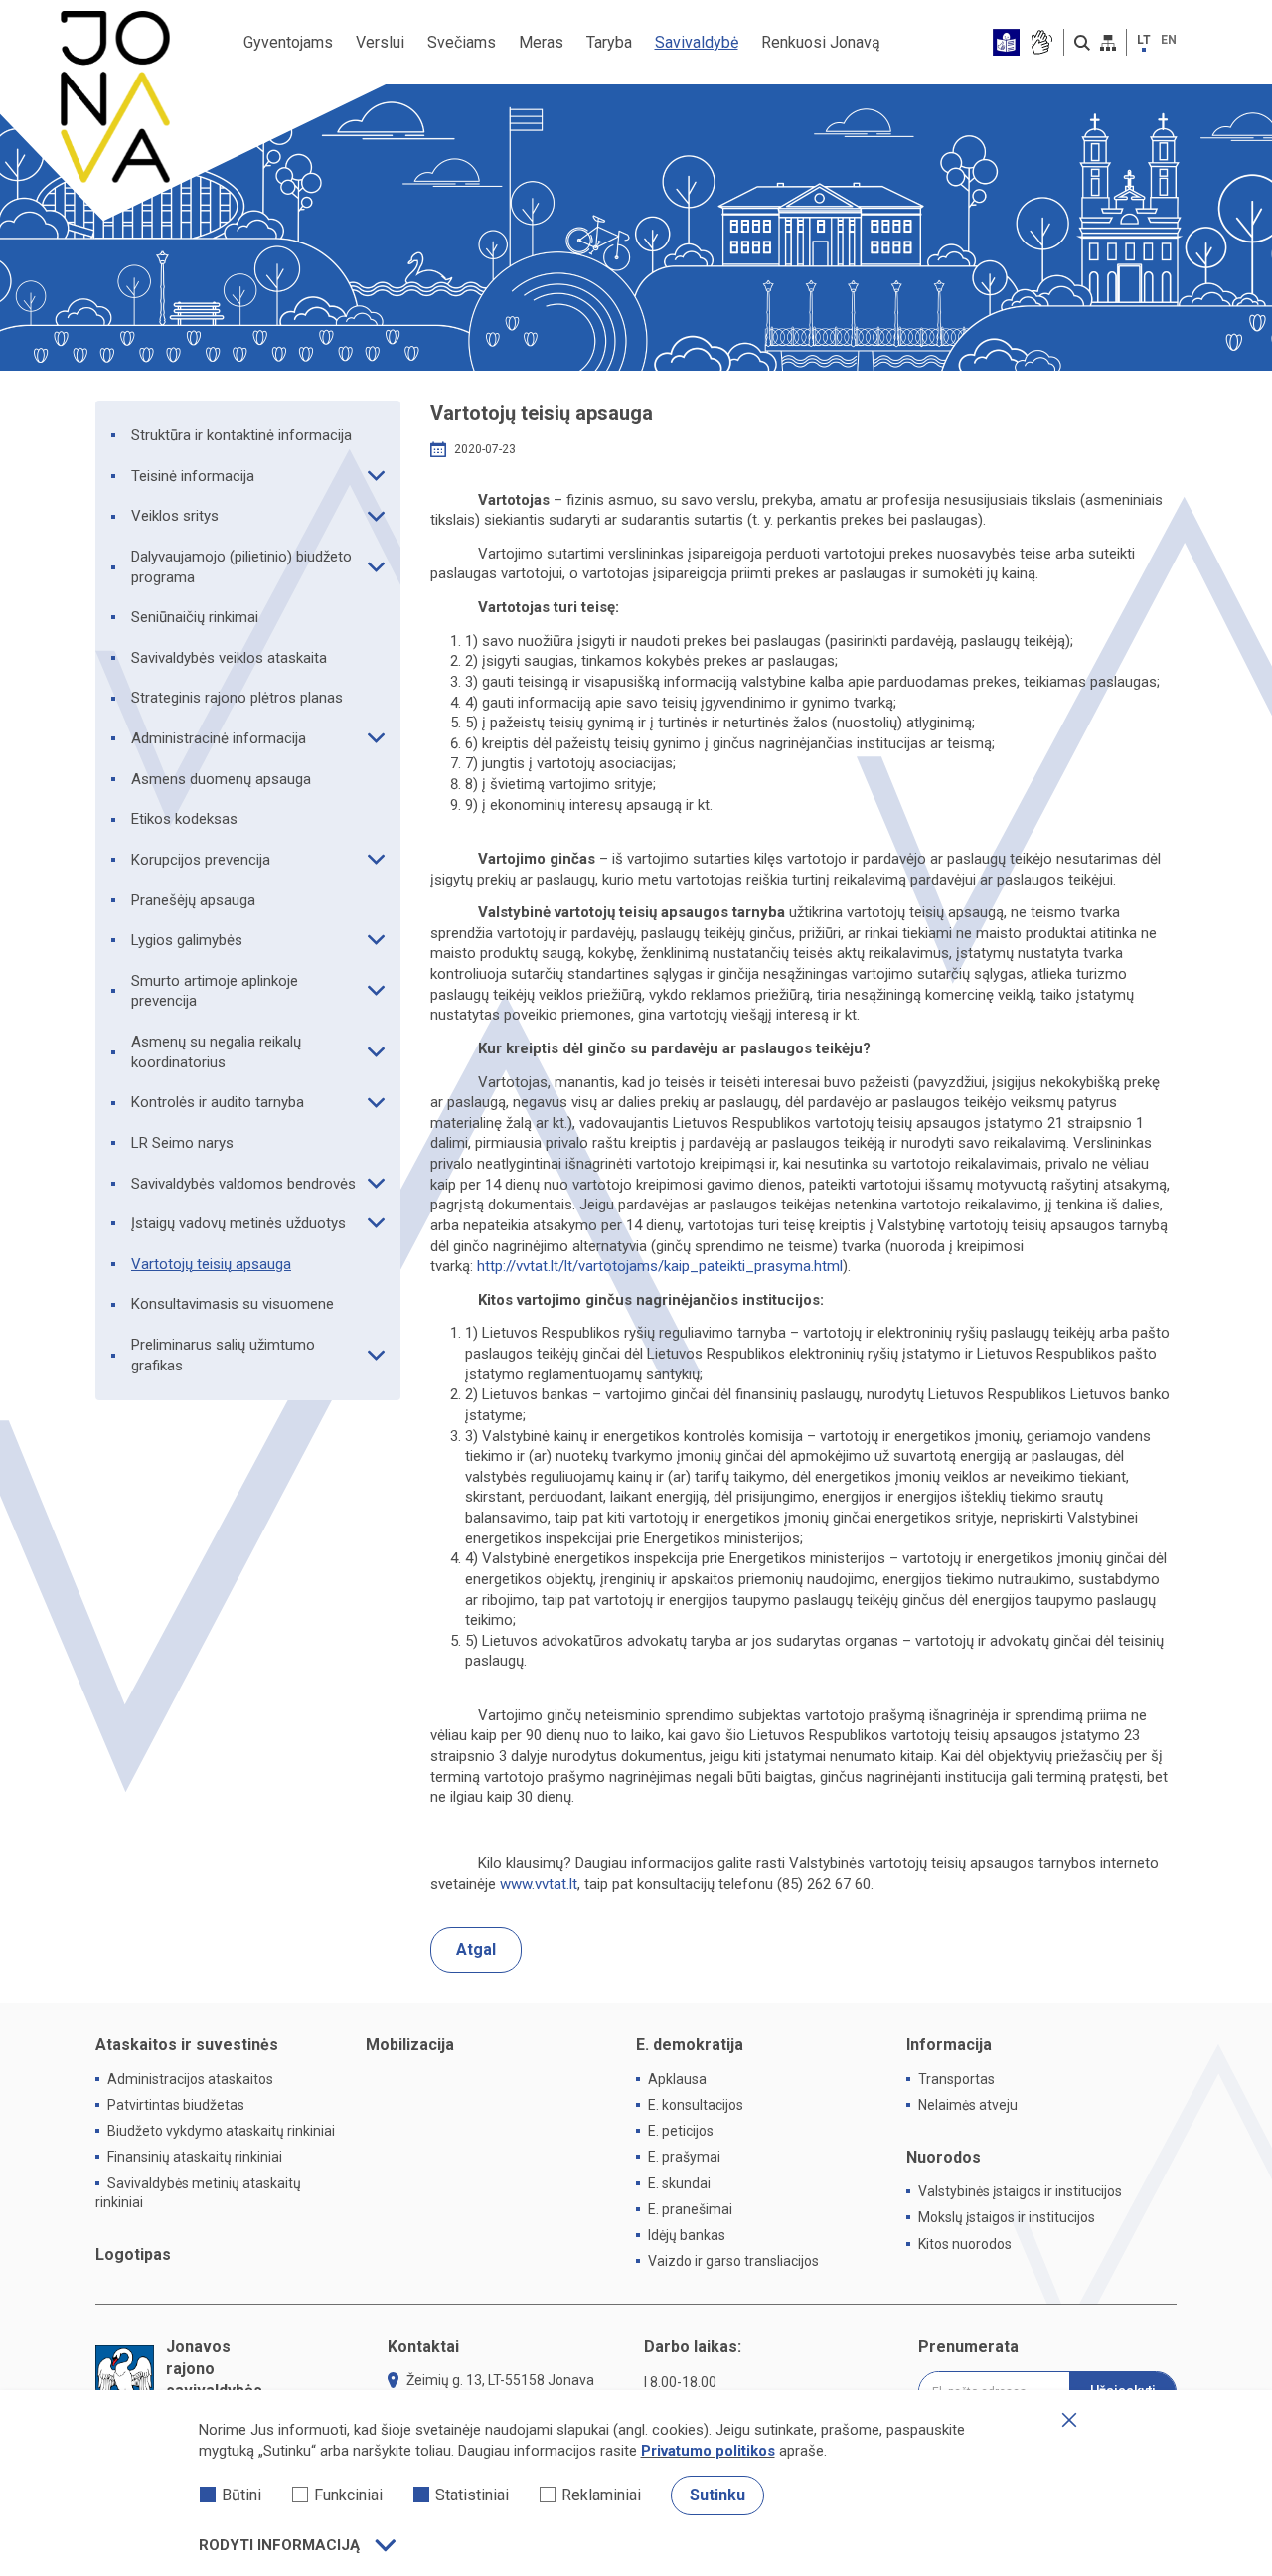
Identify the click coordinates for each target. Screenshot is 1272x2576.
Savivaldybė (697, 42)
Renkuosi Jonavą (821, 42)
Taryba (609, 42)
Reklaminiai (601, 2495)
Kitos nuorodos (965, 2244)
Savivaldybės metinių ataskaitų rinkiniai (198, 2193)
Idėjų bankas (687, 2235)
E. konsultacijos (696, 2105)
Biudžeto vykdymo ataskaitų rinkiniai (221, 2131)
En (1169, 40)
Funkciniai (348, 2495)
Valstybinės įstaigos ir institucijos (1020, 2191)
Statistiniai (472, 2495)
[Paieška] (1082, 43)
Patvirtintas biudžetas (176, 2105)
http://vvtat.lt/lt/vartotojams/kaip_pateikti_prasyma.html (660, 1266)
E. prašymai (684, 2157)
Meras (541, 42)
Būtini (241, 2495)
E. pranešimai (690, 2209)
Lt (1144, 40)
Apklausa (677, 2079)
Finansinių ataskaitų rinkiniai (195, 2157)
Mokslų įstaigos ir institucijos (1007, 2217)
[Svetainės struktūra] (1108, 43)
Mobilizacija (410, 2045)
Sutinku (717, 2495)
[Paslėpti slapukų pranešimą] (1069, 2420)
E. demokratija (690, 2045)
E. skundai (679, 2183)
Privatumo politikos (708, 2451)
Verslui (380, 42)
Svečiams (462, 42)
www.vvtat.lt (539, 1884)
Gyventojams (288, 42)
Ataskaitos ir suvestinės (187, 2045)
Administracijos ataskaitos (190, 2079)
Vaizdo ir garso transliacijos (733, 2261)
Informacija (949, 2045)
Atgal (476, 1949)
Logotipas (133, 2254)
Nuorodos (944, 2157)
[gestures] (1041, 42)
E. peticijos (681, 2131)
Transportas (956, 2079)
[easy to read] (1006, 42)
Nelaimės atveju (968, 2105)
